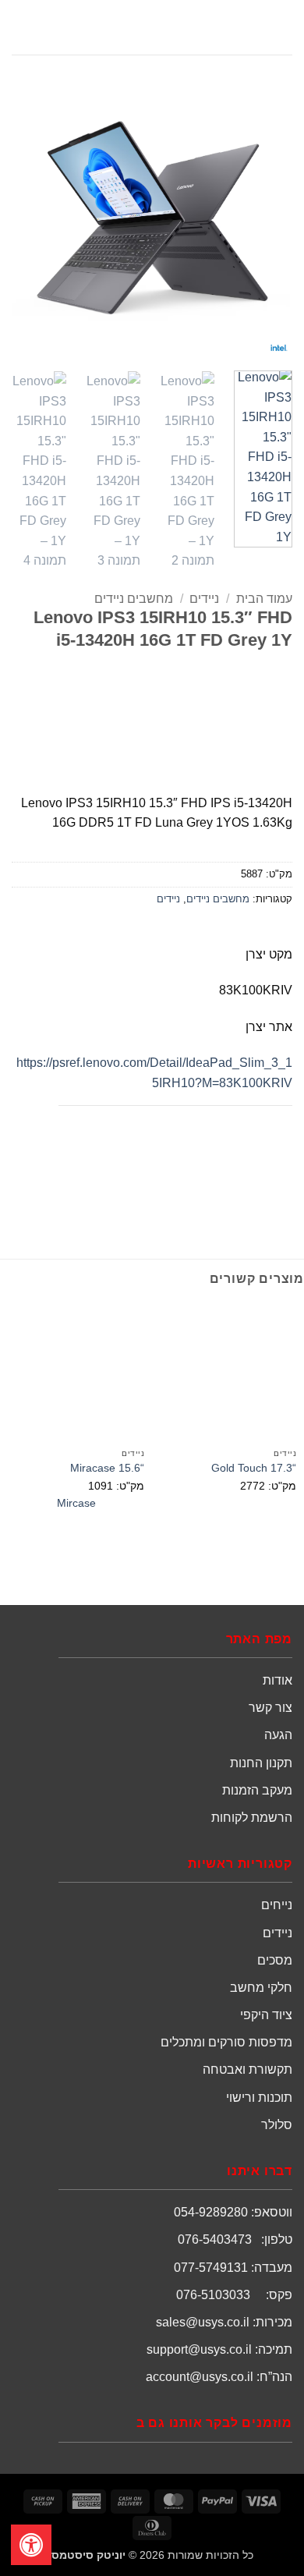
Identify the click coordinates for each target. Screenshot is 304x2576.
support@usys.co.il (199, 2349)
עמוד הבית (264, 599)
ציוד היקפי (266, 2015)
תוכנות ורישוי (259, 2098)
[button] (283, 27)
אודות (277, 1680)
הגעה (278, 1735)
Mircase (76, 1503)
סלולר (277, 2125)
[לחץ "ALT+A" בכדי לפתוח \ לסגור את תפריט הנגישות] (31, 2545)
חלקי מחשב (261, 1988)
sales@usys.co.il (203, 2322)
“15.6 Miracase (107, 1468)
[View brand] (234, 718)
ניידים (204, 599)
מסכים (275, 1960)
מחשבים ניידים (134, 599)
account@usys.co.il (200, 2377)
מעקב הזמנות (257, 1790)
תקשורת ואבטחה (247, 2069)
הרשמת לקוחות (252, 1818)
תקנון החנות (261, 1763)
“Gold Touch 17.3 (254, 1468)
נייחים (277, 1905)
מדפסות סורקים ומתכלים (226, 2042)
